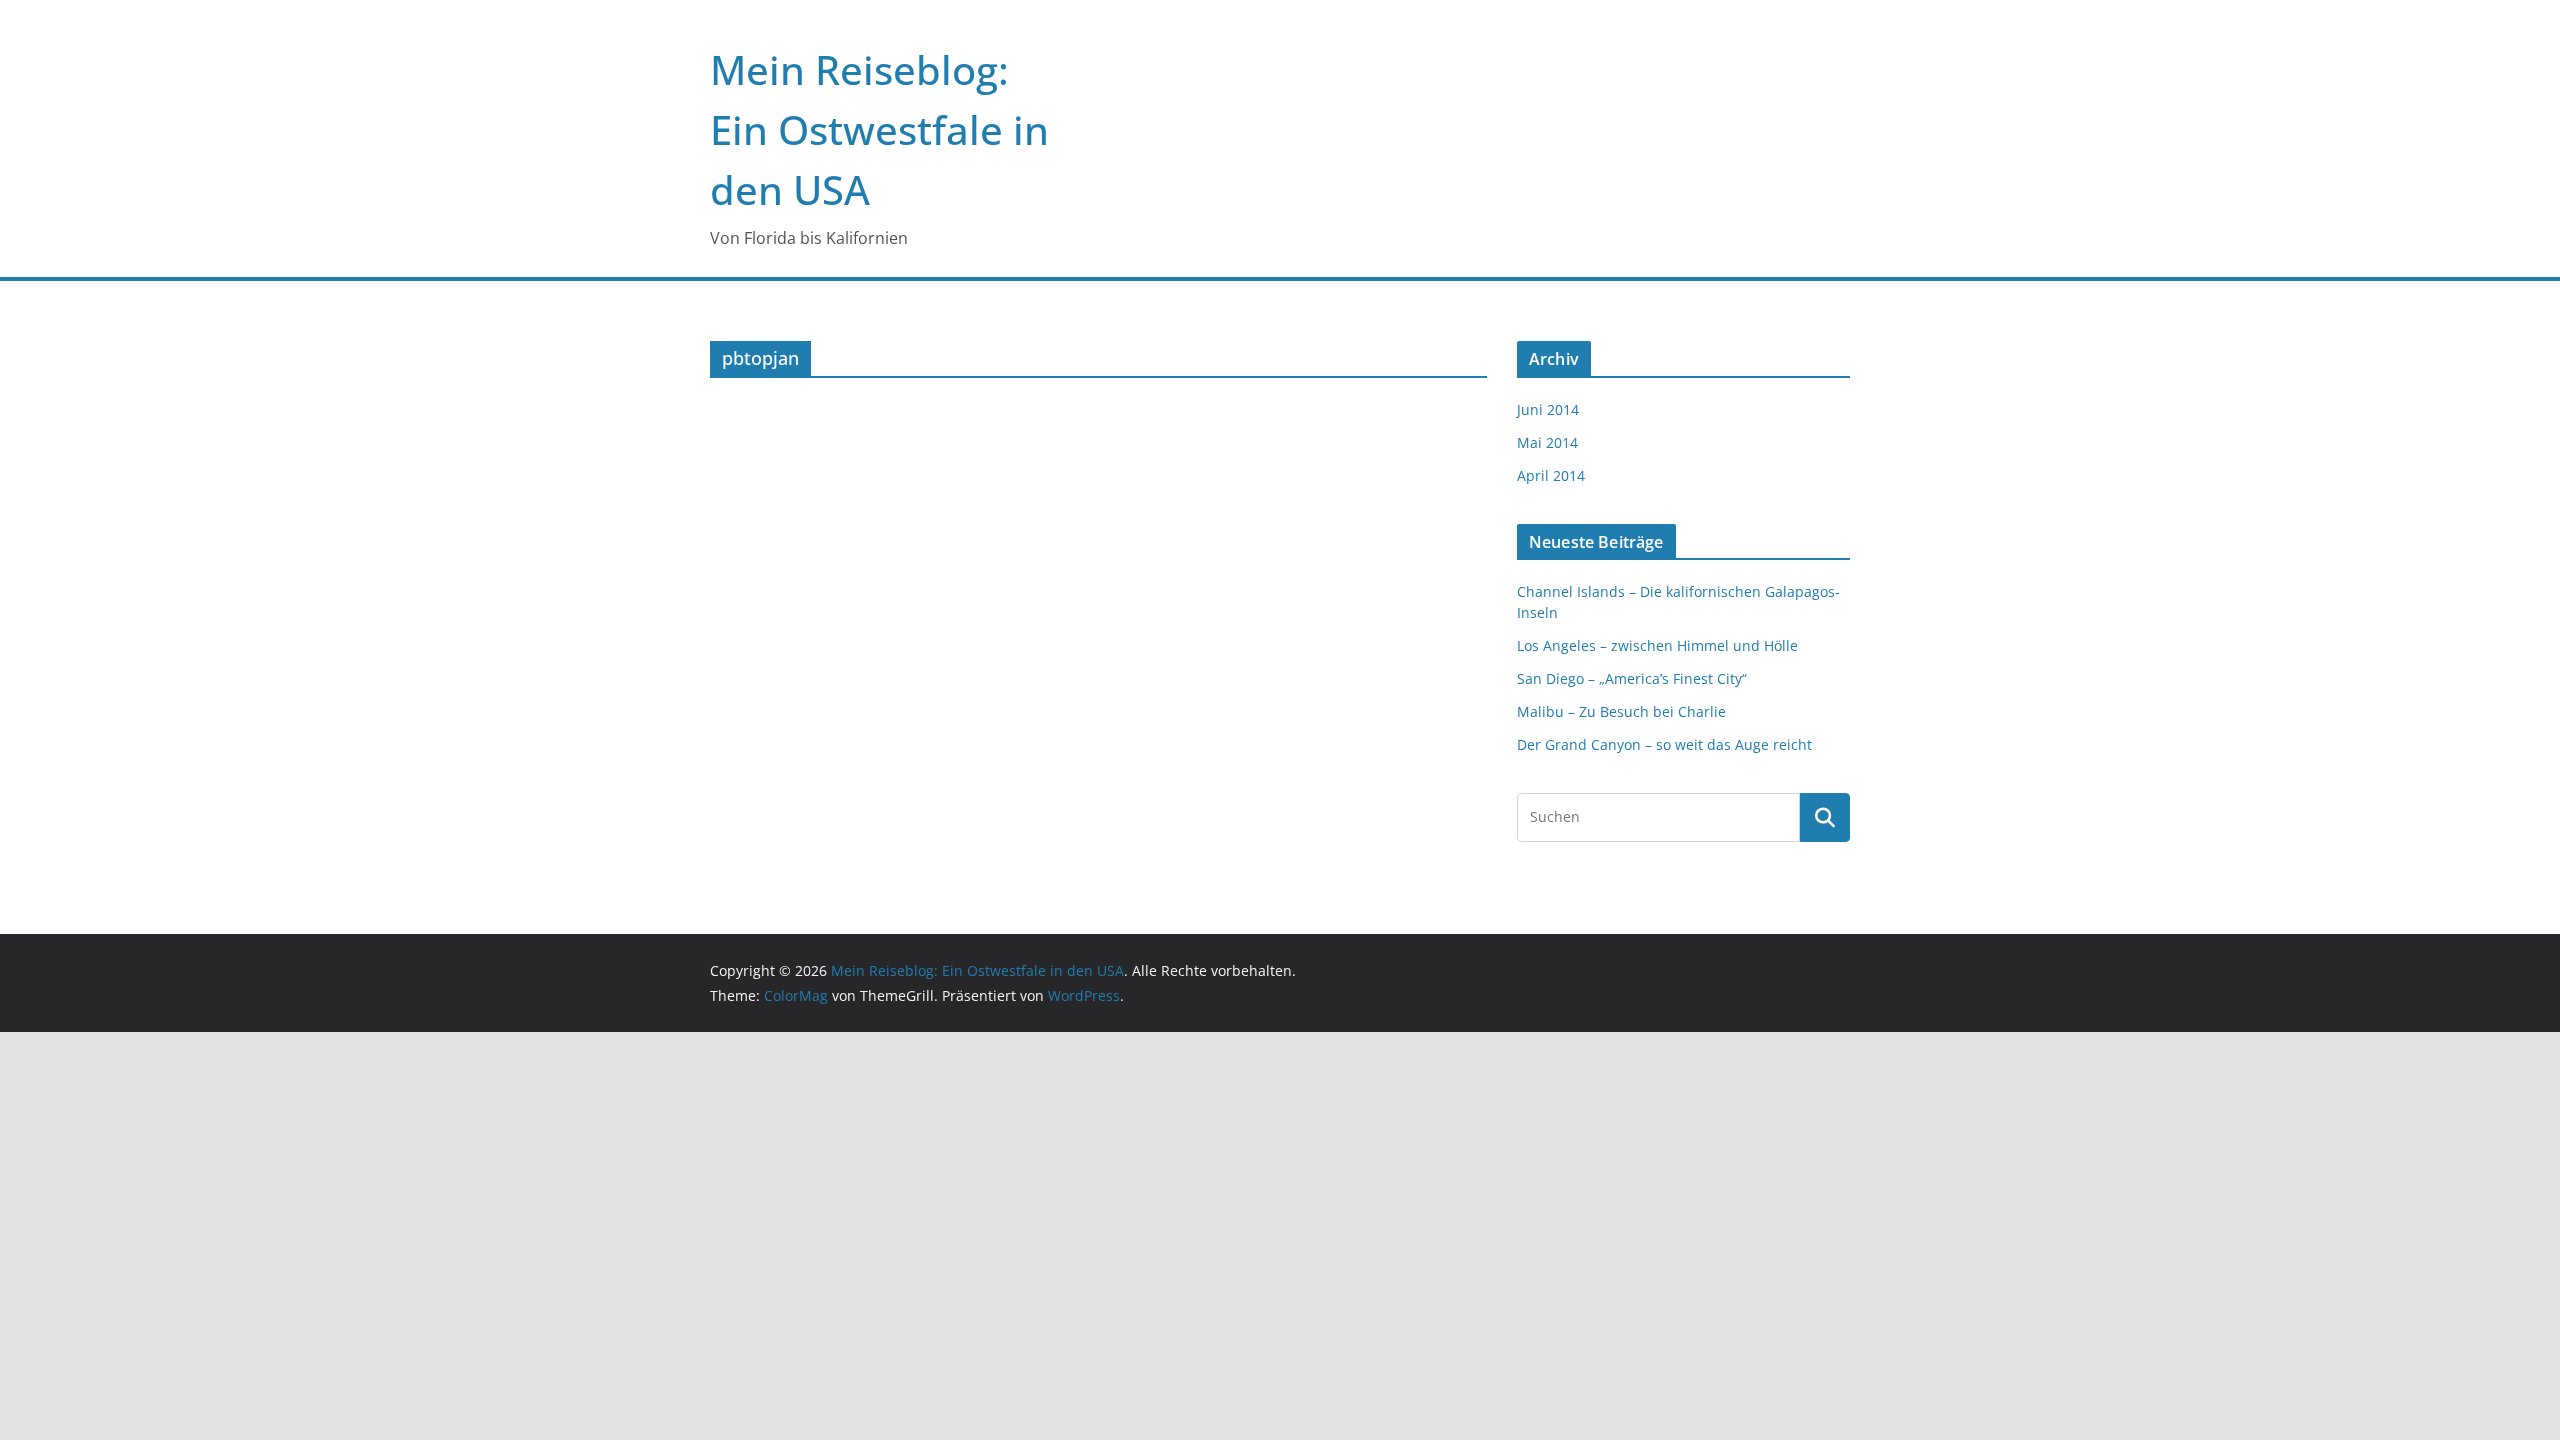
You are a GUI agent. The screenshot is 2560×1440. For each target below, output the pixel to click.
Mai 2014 (1547, 442)
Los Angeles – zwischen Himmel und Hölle (1657, 645)
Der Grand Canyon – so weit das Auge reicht (1664, 744)
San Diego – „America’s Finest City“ (1632, 678)
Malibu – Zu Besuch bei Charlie (1621, 711)
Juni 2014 (1548, 409)
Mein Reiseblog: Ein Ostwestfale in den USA (879, 129)
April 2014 (1551, 475)
